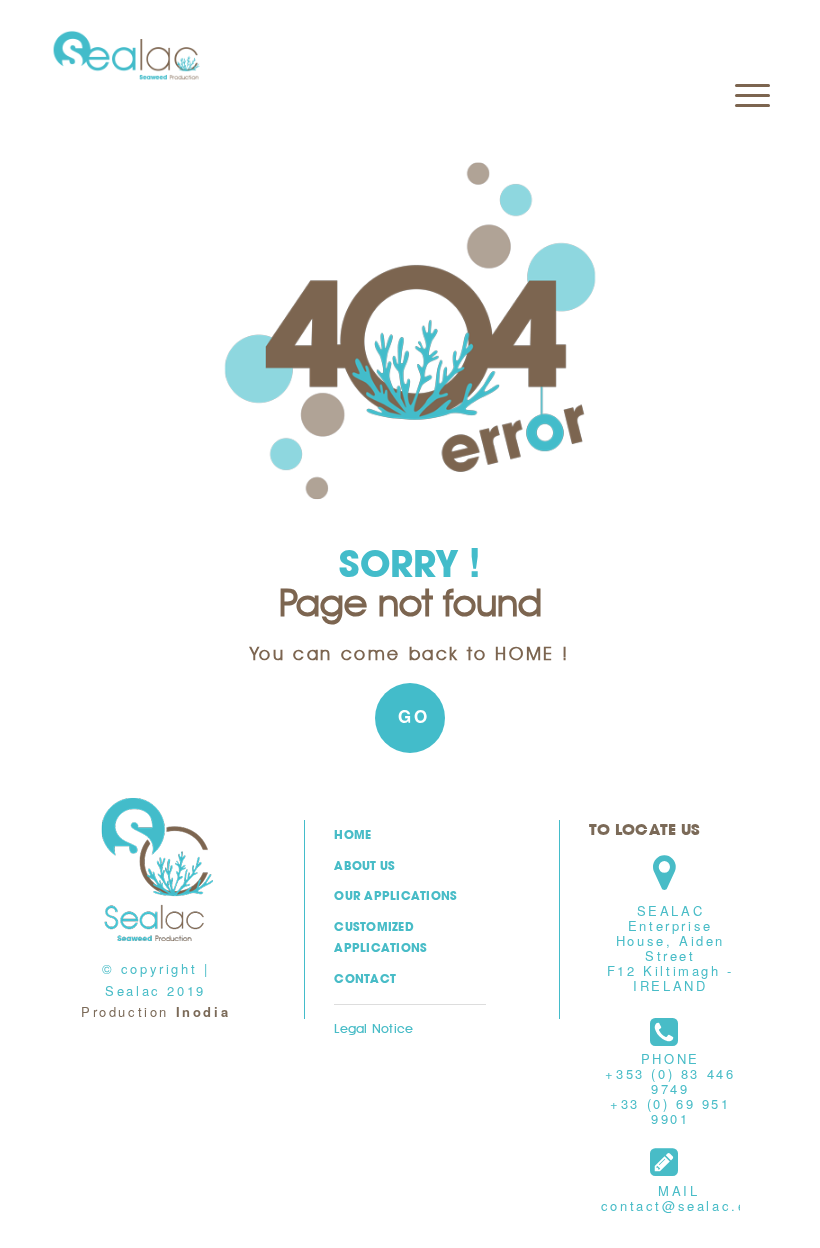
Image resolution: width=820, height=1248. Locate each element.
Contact (365, 978)
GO (413, 716)
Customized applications (380, 937)
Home (352, 834)
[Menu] (742, 46)
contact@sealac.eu (679, 1205)
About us (364, 865)
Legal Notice (373, 1028)
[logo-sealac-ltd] (126, 56)
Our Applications (395, 895)
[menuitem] (742, 46)
